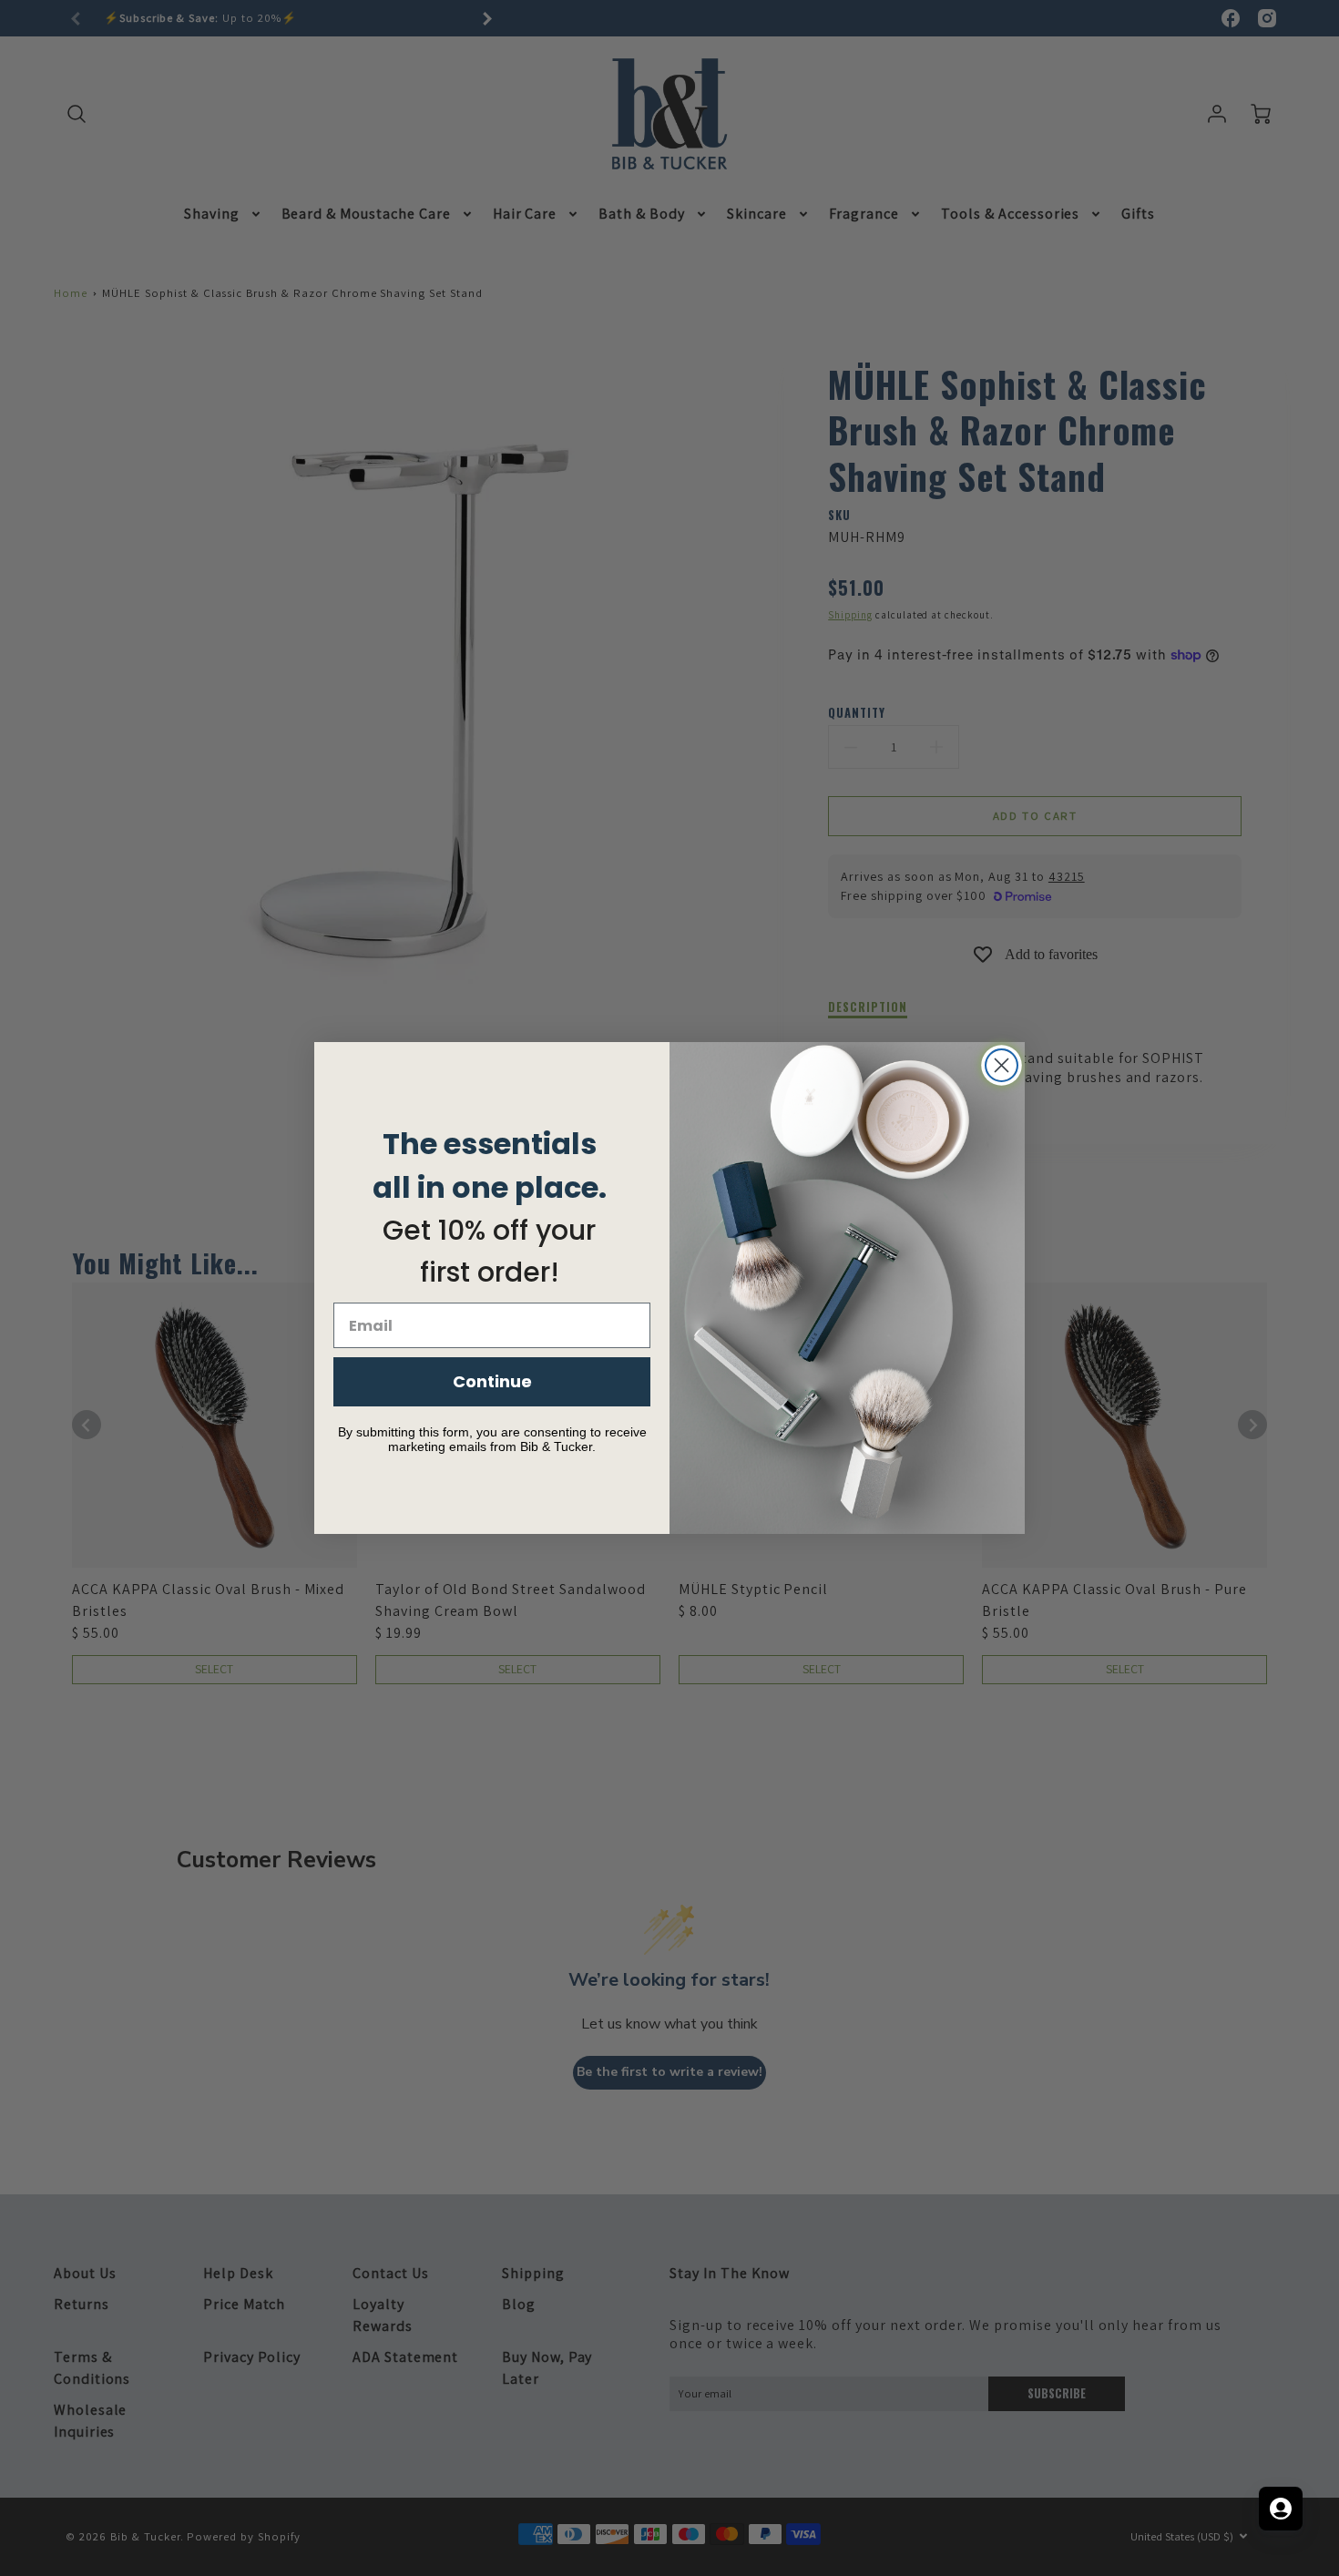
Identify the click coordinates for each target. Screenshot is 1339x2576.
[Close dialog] (1002, 1065)
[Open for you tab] (1281, 2509)
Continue (492, 1381)
